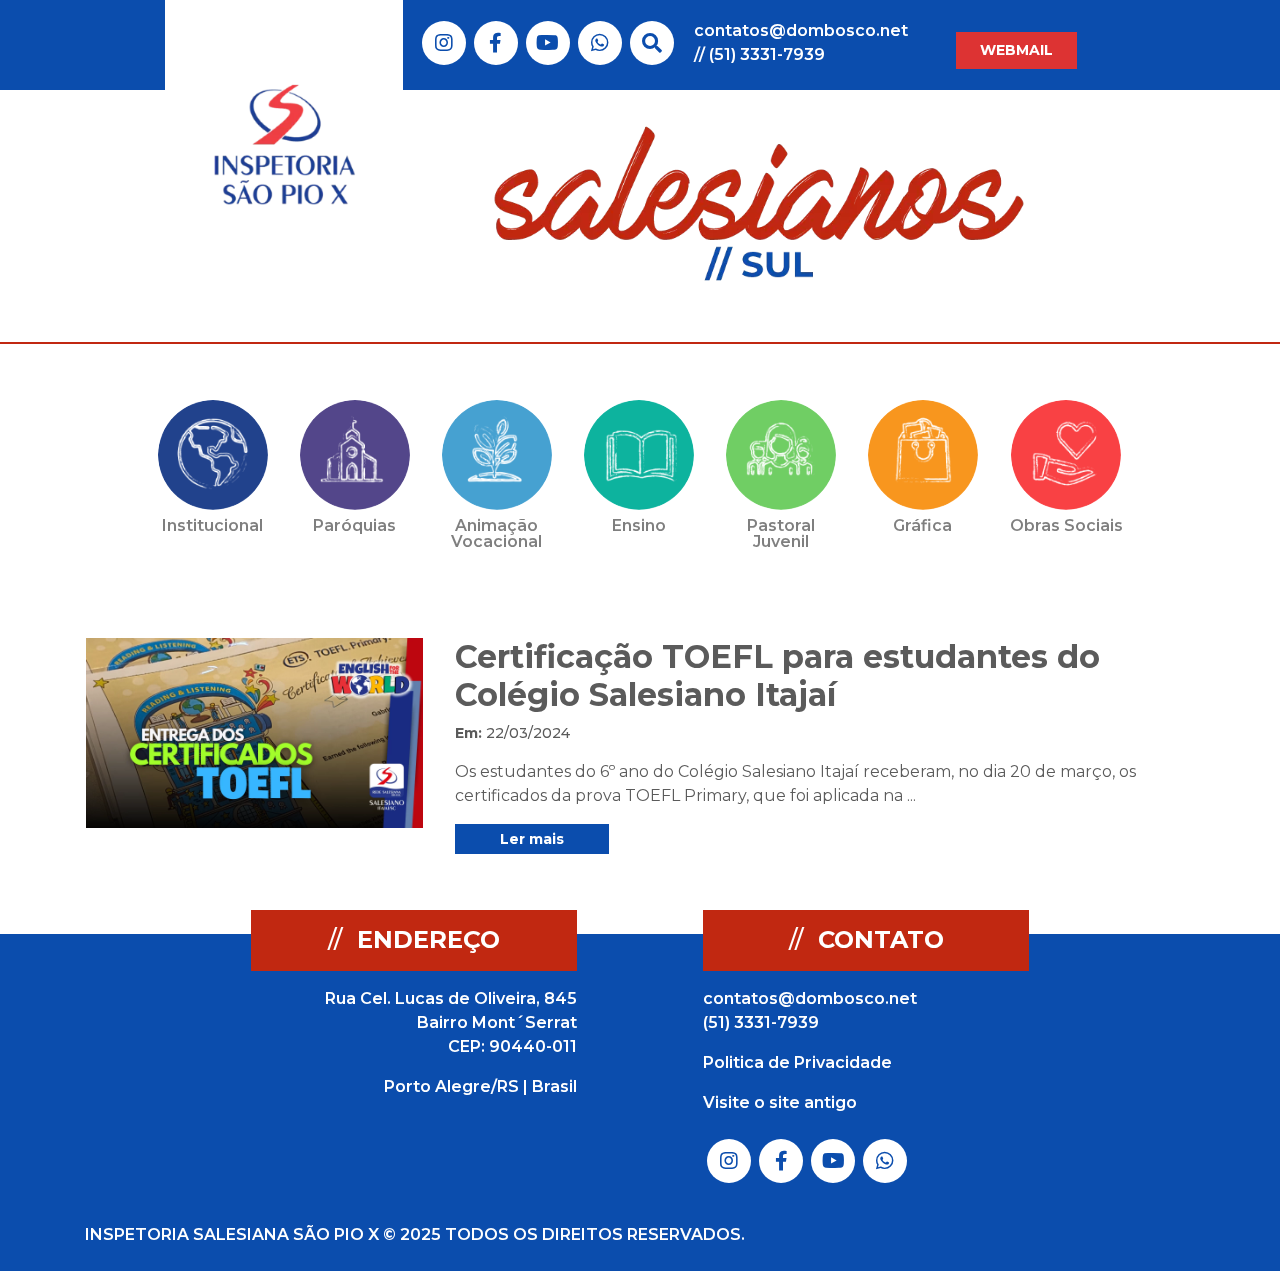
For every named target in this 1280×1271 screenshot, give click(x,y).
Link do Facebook (495, 43)
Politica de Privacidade (797, 1062)
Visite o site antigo (780, 1102)
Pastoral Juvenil (781, 533)
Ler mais (532, 839)
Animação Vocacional (496, 533)
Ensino (639, 525)
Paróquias (354, 525)
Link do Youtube (547, 43)
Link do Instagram (444, 43)
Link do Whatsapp (600, 43)
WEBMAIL (1016, 50)
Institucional (212, 525)
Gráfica (922, 525)
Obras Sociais (1066, 525)
